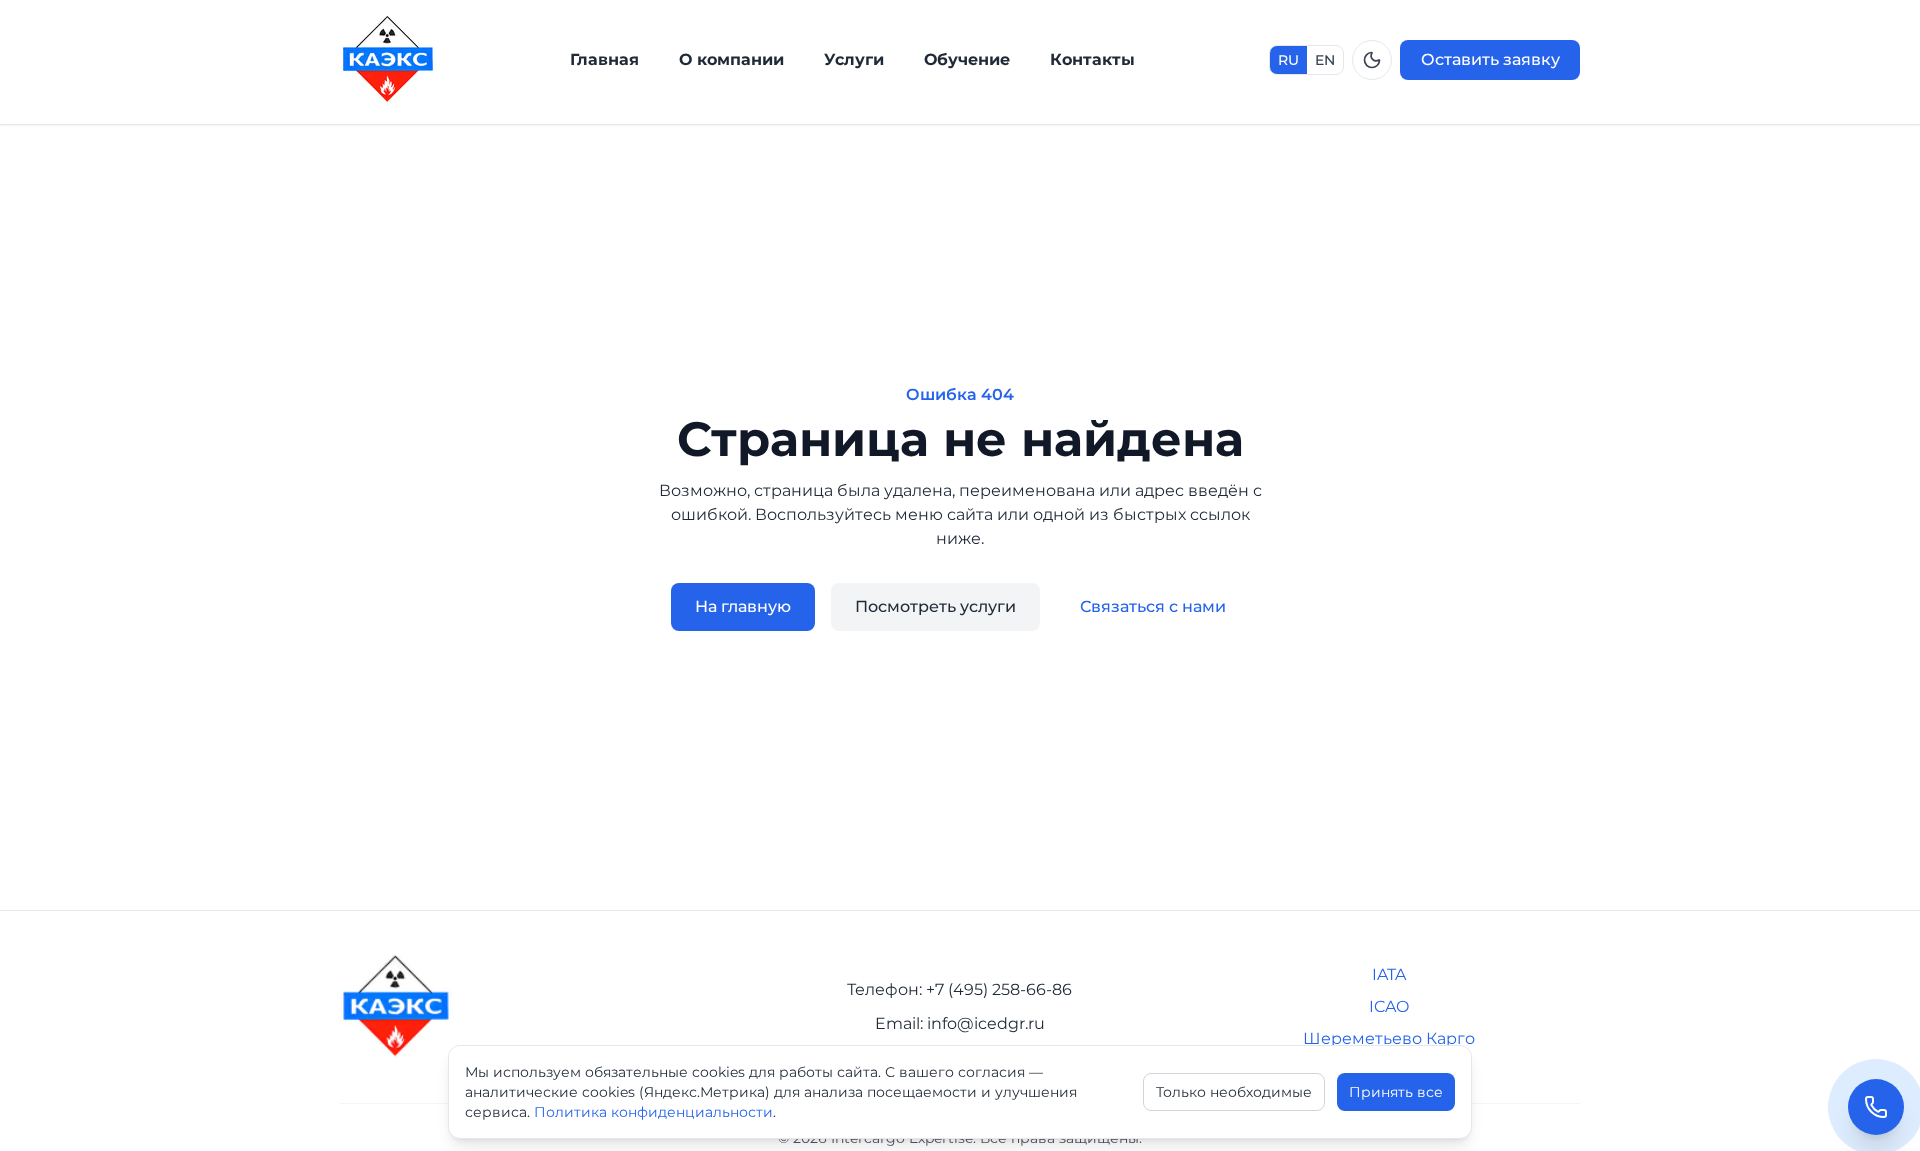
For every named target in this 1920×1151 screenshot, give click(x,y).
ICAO (1389, 1006)
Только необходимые (1234, 1092)
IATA (1389, 974)
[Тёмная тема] (1372, 60)
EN (1325, 60)
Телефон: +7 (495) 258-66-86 (959, 989)
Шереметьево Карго (1389, 1038)
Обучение (967, 59)
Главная (604, 59)
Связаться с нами (1153, 606)
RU (1288, 60)
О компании (731, 59)
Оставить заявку (1490, 59)
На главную (743, 606)
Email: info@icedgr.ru (960, 1023)
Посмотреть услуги (935, 606)
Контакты (1092, 59)
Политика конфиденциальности (653, 1112)
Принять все (1396, 1092)
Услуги (854, 59)
